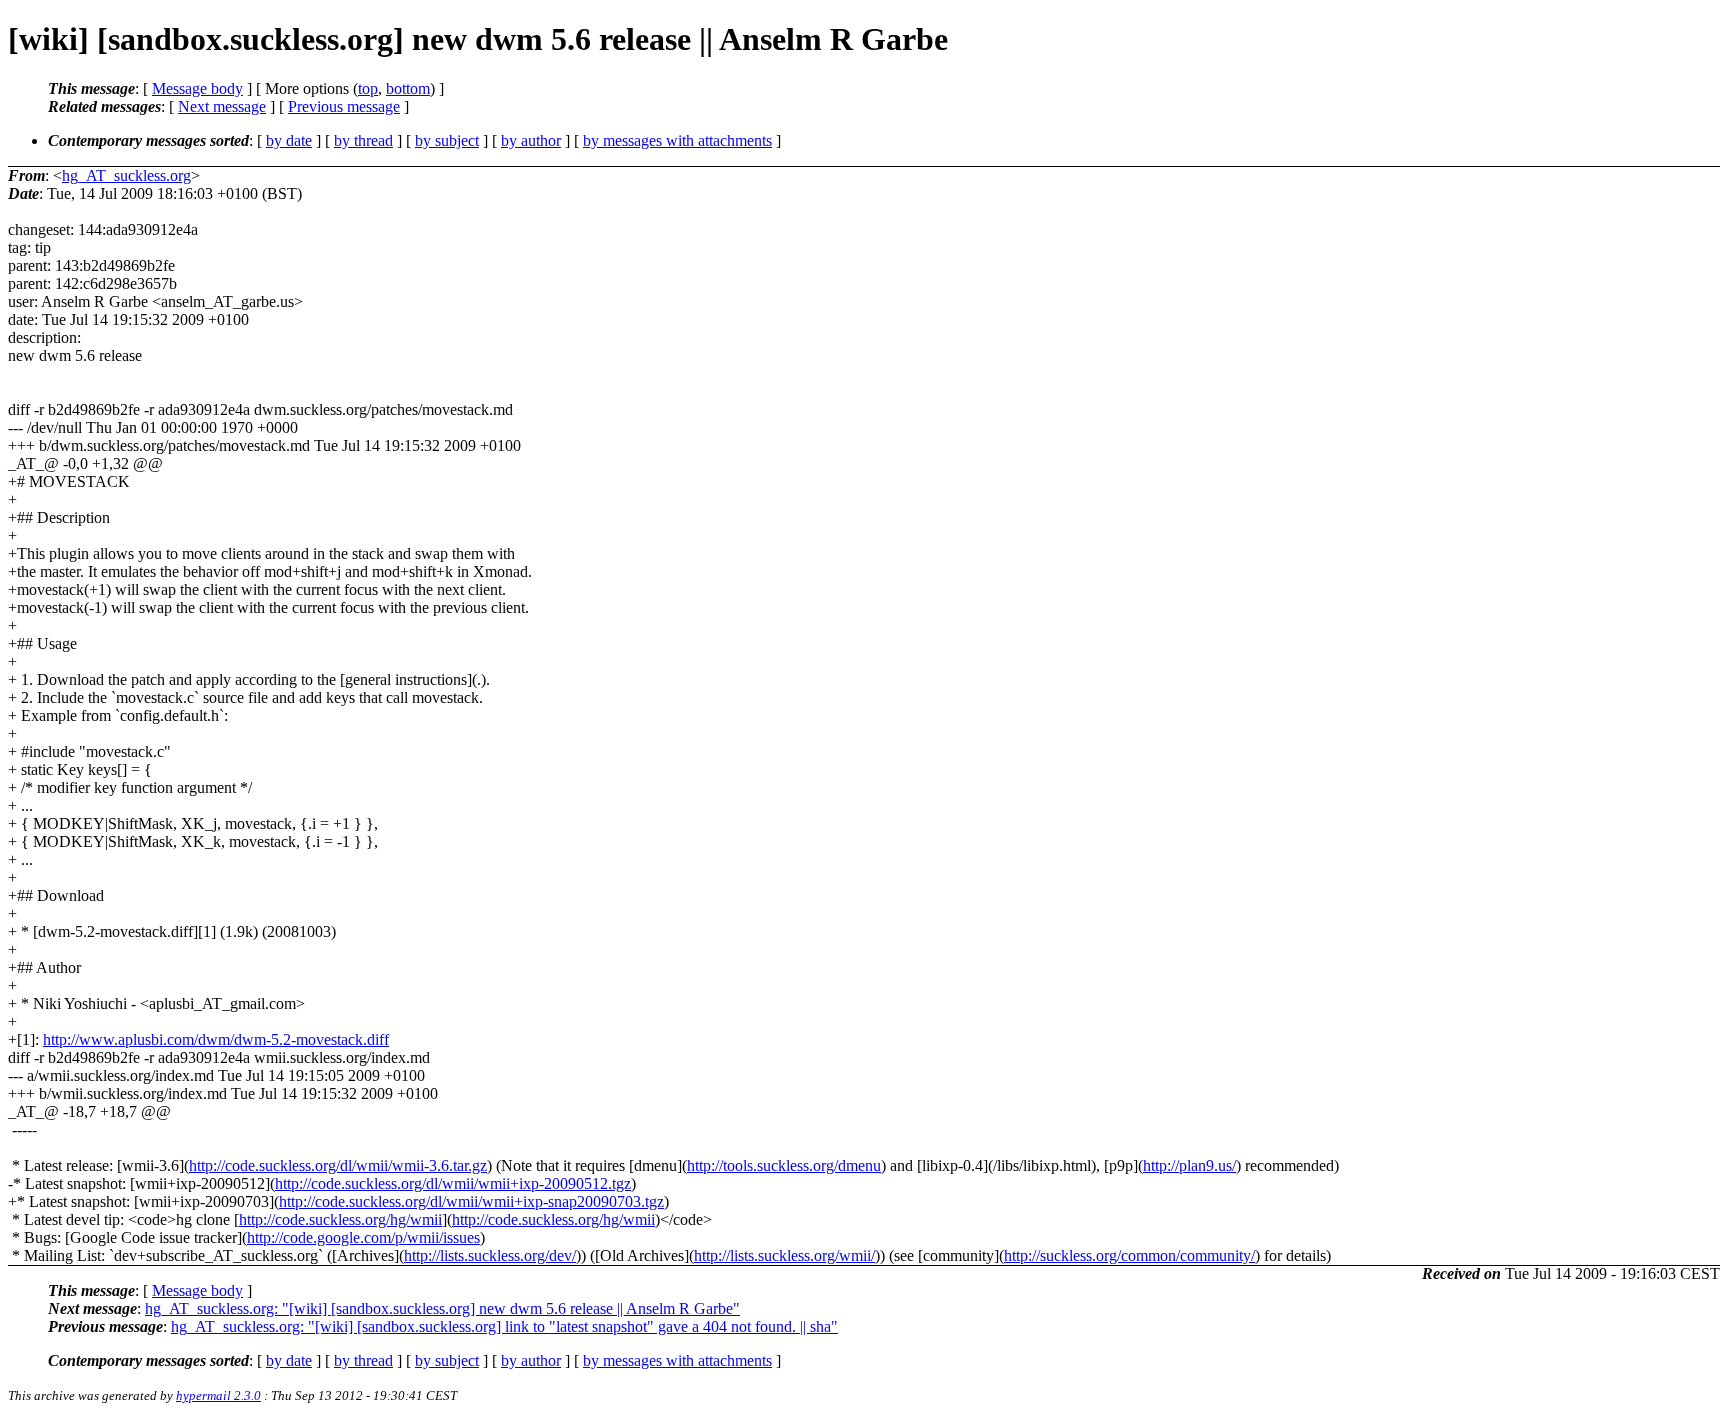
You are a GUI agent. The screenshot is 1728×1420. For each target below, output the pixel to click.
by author (531, 140)
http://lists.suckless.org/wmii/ (784, 1255)
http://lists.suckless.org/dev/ (490, 1255)
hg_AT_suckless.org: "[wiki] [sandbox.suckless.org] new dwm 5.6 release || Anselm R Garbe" (442, 1308)
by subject (447, 140)
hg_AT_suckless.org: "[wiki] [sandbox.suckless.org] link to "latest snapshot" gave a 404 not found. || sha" (504, 1326)
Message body (197, 88)
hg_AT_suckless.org (126, 175)
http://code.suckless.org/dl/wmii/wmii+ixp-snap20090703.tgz (471, 1201)
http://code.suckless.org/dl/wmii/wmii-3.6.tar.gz (338, 1165)
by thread (363, 140)
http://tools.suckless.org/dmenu (784, 1165)
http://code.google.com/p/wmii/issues (363, 1237)
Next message (222, 106)
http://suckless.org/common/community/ (1129, 1255)
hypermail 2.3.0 (218, 1395)
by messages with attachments (677, 140)
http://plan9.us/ (1189, 1165)
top (368, 88)
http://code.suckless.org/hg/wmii (340, 1219)
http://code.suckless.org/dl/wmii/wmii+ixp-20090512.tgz (453, 1183)
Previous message (344, 106)
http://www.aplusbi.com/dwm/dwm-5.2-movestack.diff (216, 1039)
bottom (408, 88)
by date (289, 140)
